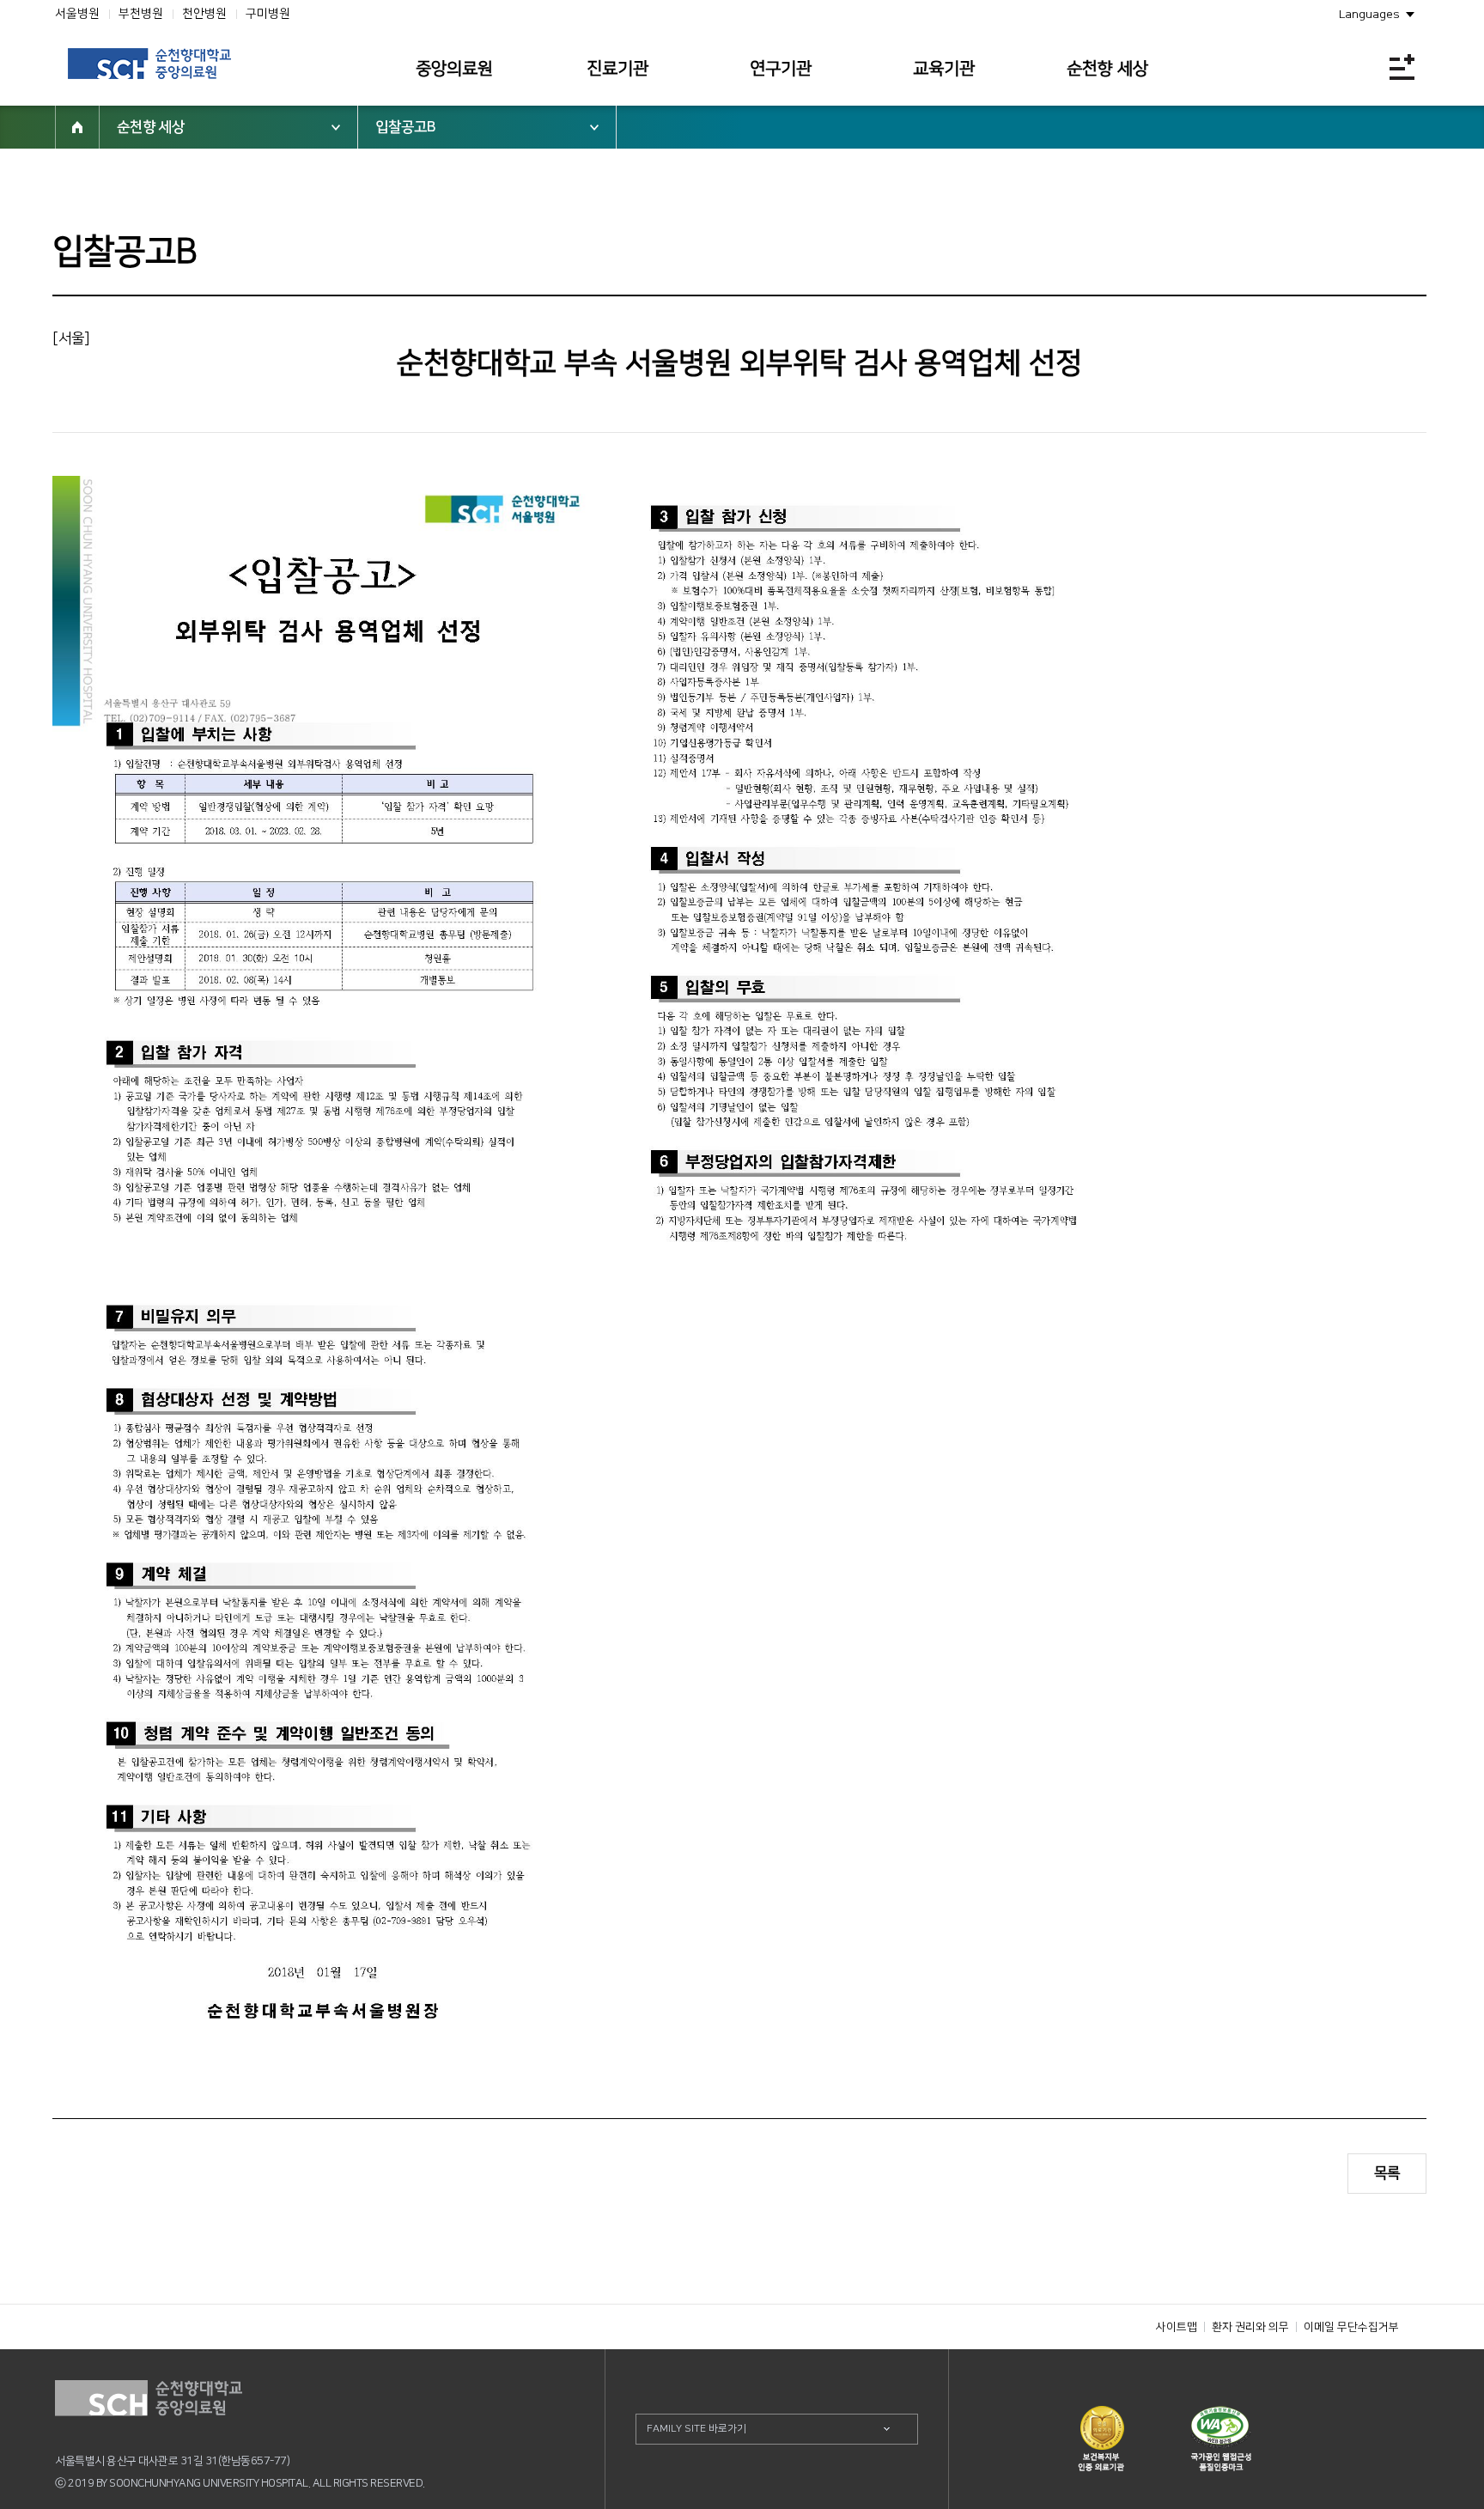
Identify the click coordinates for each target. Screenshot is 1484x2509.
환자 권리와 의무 (1250, 2327)
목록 (1387, 2173)
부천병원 (141, 14)
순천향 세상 (1107, 69)
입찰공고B (405, 127)
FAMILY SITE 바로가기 (696, 2429)
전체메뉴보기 (1402, 67)
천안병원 (204, 14)
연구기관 (781, 69)
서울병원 (77, 14)
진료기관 (617, 69)
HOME (77, 127)
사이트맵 (1177, 2327)
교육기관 (944, 69)
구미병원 (268, 14)
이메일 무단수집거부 (1351, 2327)
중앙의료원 (454, 69)
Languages (1369, 15)
